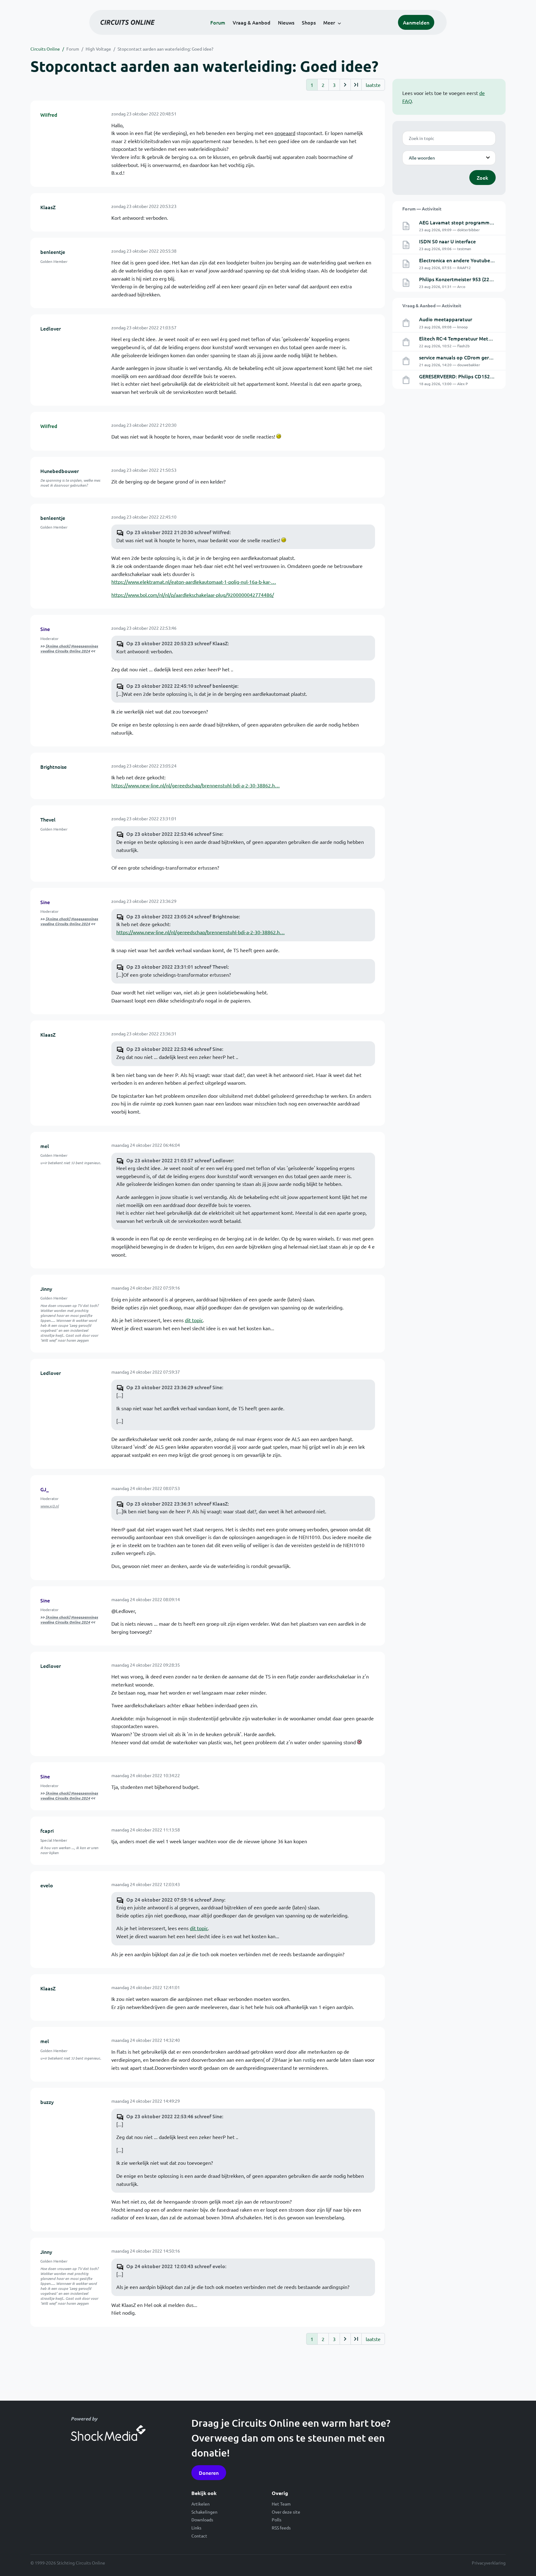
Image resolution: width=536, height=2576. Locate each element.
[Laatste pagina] (356, 85)
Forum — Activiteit (422, 209)
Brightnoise (54, 767)
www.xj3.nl (49, 1506)
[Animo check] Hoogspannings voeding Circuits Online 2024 (69, 648)
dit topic (194, 1320)
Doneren (209, 2473)
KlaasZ (48, 207)
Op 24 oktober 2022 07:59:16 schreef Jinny (175, 1899)
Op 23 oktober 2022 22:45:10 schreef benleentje (182, 686)
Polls (277, 2520)
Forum (218, 22)
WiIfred (49, 115)
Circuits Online (45, 49)
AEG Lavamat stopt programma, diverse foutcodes (478, 222)
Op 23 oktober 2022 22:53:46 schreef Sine (174, 834)
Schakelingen (204, 2512)
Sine (45, 629)
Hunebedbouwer (60, 471)
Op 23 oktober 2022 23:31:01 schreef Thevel (177, 966)
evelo (47, 1885)
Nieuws (286, 22)
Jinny (46, 1289)
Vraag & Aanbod (252, 22)
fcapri (47, 1831)
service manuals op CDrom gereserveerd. (466, 357)
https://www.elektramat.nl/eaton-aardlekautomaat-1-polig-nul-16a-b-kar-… (194, 582)
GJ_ (45, 1489)
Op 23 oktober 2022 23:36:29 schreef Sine (174, 1387)
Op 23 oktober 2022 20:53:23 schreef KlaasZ (177, 643)
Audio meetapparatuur (446, 319)
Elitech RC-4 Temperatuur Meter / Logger (466, 338)
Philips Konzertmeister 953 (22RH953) (462, 279)
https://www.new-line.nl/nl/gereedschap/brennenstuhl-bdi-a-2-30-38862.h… (196, 785)
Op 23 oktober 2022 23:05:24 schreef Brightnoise (183, 916)
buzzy (47, 2102)
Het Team (281, 2504)
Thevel (48, 819)
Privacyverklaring (489, 2563)
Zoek (482, 178)
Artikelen (201, 2504)
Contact (199, 2536)
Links (196, 2528)
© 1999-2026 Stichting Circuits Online (68, 2563)
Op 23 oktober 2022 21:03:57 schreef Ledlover (180, 1160)
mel (45, 1146)
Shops (309, 22)
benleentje (53, 252)
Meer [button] (329, 22)
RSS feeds (281, 2528)
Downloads (202, 2520)
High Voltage (98, 49)
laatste (373, 85)
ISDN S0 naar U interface (447, 241)
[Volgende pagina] (345, 85)
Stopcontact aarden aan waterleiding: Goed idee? (165, 49)
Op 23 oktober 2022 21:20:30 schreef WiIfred (178, 532)
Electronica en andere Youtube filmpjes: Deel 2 (473, 260)
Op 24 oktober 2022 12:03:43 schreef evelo (176, 2266)
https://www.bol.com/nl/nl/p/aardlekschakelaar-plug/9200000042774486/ (193, 595)
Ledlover (51, 328)
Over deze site (286, 2512)
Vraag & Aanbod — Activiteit (432, 305)
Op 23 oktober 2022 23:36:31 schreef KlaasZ (177, 1503)
